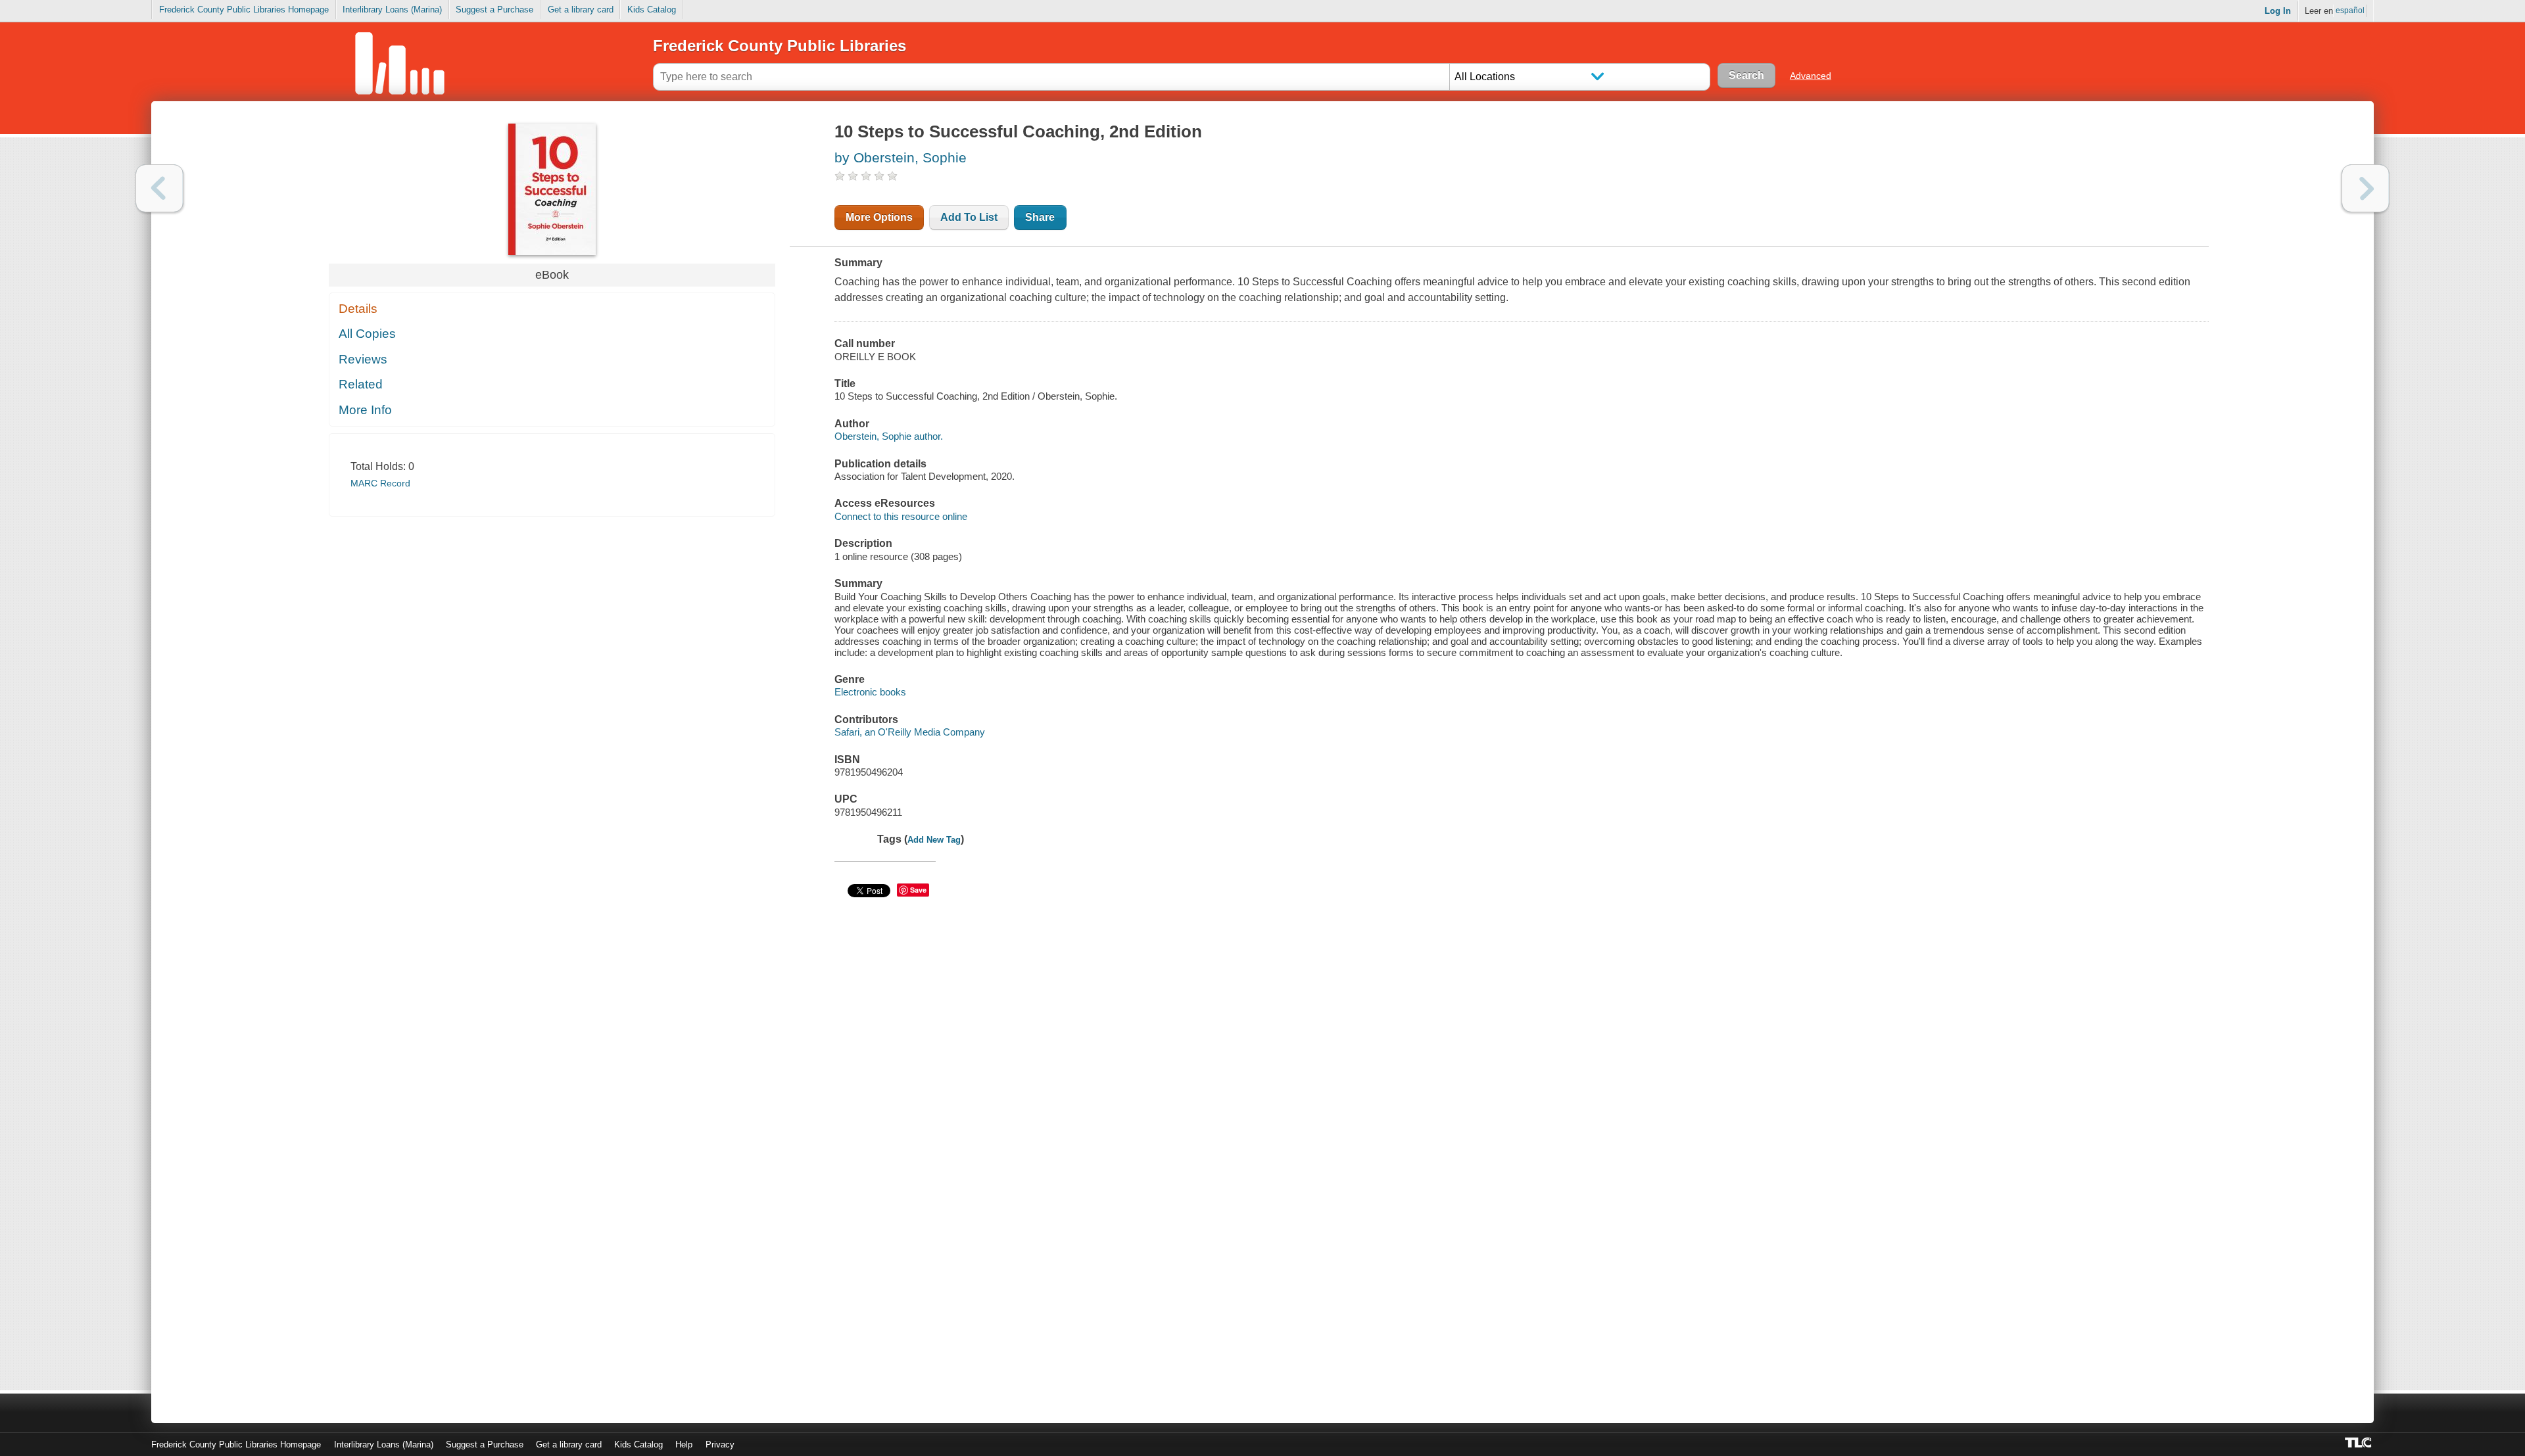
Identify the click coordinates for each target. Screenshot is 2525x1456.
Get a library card (581, 10)
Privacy (720, 1444)
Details (358, 309)
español (2350, 11)
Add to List (969, 217)
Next (2366, 188)
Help (684, 1444)
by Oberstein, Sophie (901, 157)
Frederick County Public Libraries (780, 46)
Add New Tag (934, 840)
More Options (879, 217)
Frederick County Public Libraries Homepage (244, 10)
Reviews (363, 359)
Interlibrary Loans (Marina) (392, 10)
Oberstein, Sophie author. (889, 436)
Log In (2278, 11)
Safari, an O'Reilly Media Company (910, 732)
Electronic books (870, 692)
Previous (159, 188)
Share (1040, 217)
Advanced (1811, 76)
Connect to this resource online (901, 516)
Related (361, 384)
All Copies (367, 334)
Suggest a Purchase (494, 10)
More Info (365, 410)
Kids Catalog (652, 10)
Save (918, 890)
